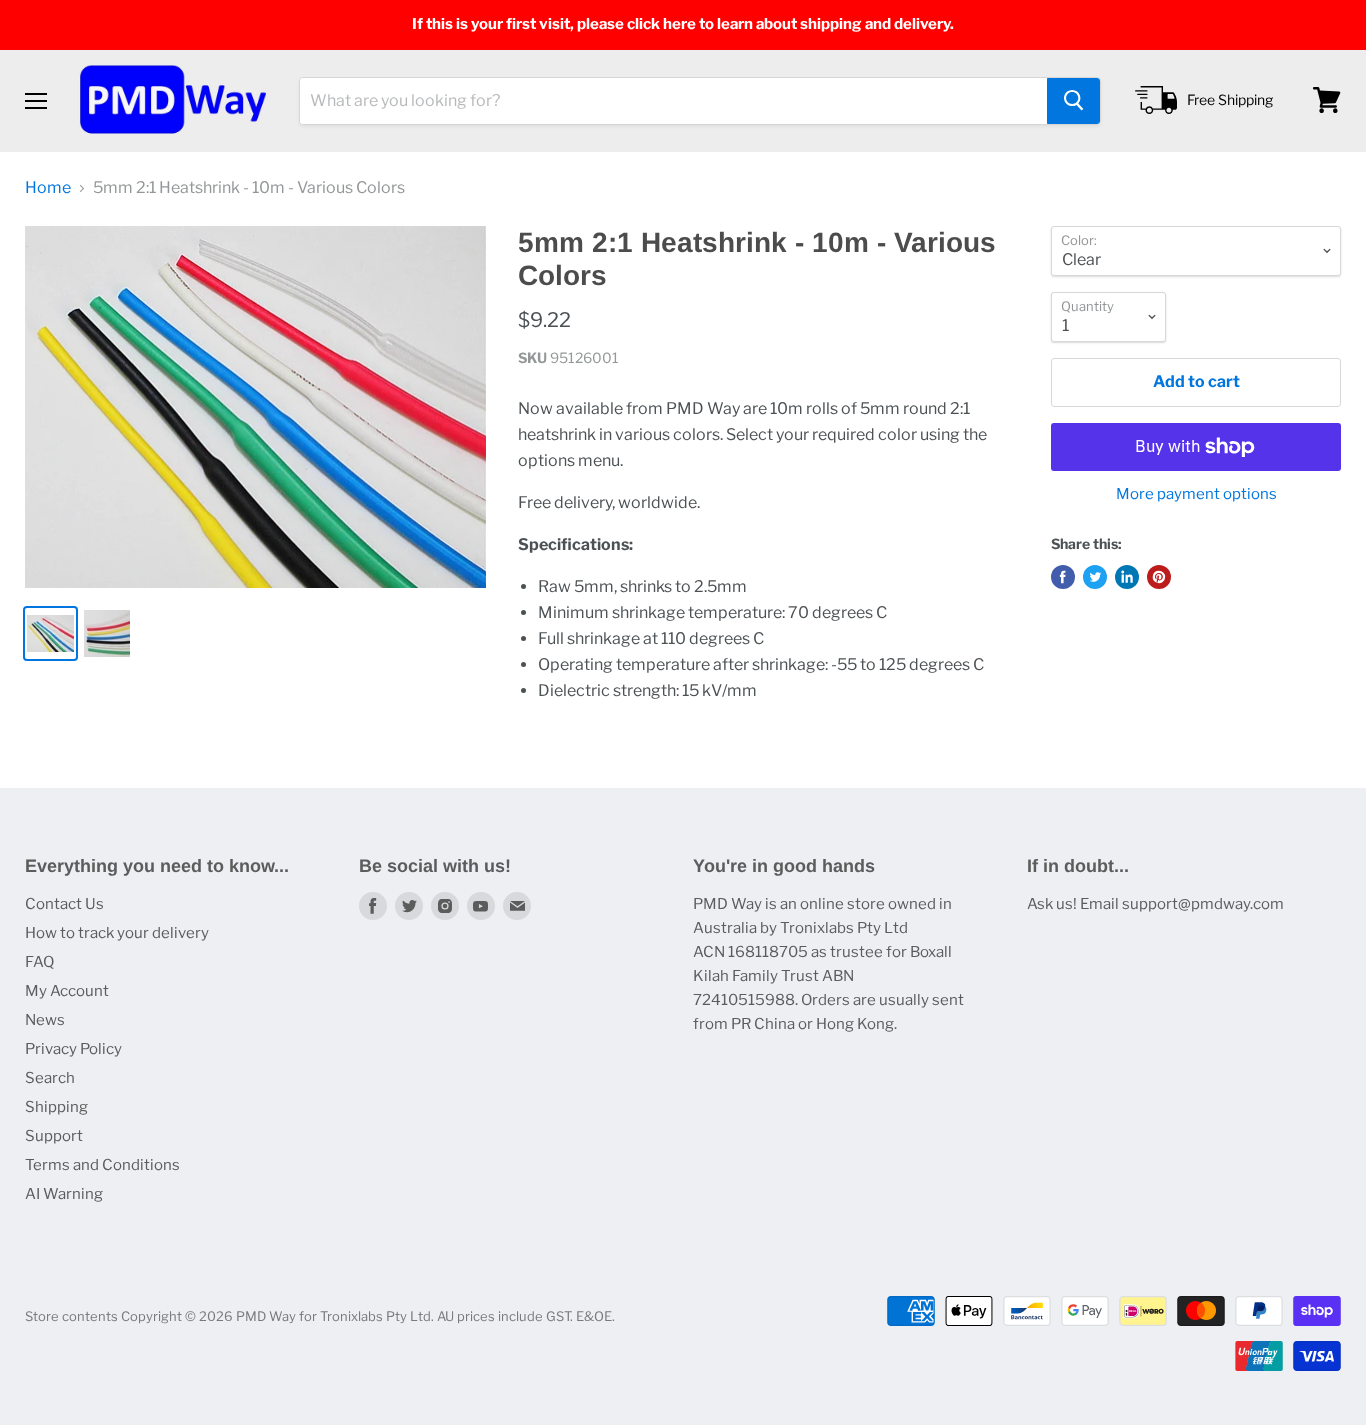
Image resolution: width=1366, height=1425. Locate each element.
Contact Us (64, 904)
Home (48, 188)
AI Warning (64, 1194)
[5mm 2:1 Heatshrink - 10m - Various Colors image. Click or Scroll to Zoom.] (255, 407)
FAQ (39, 962)
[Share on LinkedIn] (1127, 577)
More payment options (1196, 494)
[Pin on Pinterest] (1159, 577)
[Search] (1073, 100)
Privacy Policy (73, 1049)
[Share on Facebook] (1063, 577)
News (45, 1020)
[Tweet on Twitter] (1095, 577)
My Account (67, 991)
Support (54, 1136)
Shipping (56, 1107)
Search (50, 1078)
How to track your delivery (117, 933)
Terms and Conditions (102, 1165)
